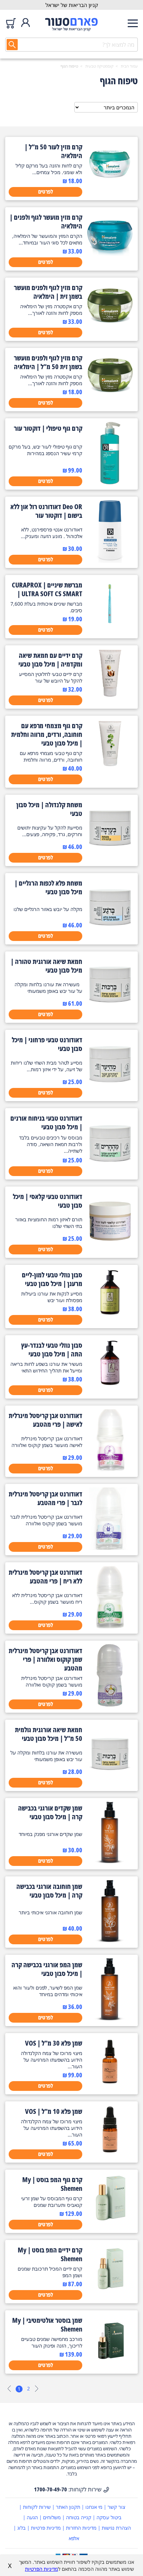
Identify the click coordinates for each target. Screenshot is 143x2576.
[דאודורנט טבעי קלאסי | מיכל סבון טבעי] (110, 1251)
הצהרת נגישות (116, 2528)
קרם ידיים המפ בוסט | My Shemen (50, 2254)
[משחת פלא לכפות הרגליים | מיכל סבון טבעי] (110, 937)
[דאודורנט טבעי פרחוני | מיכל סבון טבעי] (110, 1094)
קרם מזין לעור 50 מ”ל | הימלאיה (53, 151)
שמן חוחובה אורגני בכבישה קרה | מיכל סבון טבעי (49, 1891)
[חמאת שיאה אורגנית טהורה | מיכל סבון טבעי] (110, 1015)
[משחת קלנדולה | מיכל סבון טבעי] (110, 859)
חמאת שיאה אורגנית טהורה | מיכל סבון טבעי (47, 966)
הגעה (32, 2517)
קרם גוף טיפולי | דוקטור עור (48, 428)
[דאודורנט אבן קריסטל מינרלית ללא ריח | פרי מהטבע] (110, 1626)
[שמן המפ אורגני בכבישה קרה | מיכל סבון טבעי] (110, 2019)
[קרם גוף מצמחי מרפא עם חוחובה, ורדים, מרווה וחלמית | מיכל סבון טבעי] (110, 766)
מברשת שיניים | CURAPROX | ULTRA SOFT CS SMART (47, 589)
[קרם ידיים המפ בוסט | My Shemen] (110, 2290)
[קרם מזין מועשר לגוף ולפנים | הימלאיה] (110, 257)
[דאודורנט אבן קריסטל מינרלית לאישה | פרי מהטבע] (110, 1470)
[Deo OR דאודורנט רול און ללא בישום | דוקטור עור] (110, 561)
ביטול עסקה (109, 2517)
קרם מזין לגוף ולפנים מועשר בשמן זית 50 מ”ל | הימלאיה (48, 362)
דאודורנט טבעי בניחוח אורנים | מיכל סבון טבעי (46, 1122)
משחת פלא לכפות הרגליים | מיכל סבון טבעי (48, 887)
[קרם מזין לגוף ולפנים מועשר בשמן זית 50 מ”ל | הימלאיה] (110, 398)
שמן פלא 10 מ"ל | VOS (54, 2111)
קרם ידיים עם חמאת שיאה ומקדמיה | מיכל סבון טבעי (50, 660)
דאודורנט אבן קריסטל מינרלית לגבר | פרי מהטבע (45, 1498)
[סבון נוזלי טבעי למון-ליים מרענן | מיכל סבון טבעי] (110, 1315)
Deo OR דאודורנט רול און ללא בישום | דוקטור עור (46, 511)
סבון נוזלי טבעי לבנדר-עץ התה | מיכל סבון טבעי (52, 1349)
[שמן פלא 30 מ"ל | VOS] (110, 2083)
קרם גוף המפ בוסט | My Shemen (52, 2184)
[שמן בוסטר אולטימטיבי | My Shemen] (110, 2360)
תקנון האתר (68, 2507)
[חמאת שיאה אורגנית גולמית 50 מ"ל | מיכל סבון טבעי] (110, 1784)
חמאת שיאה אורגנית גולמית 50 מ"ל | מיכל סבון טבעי (49, 1734)
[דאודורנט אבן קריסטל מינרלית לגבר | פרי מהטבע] (110, 1548)
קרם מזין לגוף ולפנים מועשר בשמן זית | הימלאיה (48, 292)
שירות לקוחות (37, 2507)
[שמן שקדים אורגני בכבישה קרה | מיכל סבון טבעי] (110, 1862)
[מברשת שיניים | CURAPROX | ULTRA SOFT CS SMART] (110, 625)
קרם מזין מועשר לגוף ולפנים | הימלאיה (46, 221)
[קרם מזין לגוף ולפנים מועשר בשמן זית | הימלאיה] (110, 328)
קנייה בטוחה (79, 2517)
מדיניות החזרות (81, 2528)
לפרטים (46, 192)
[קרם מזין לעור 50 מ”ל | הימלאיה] (110, 187)
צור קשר (116, 2507)
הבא (36, 2389)
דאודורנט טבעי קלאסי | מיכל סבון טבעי (48, 1201)
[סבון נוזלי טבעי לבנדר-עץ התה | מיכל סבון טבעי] (110, 1385)
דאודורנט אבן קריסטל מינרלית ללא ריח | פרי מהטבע (45, 1577)
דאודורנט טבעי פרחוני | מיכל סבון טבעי (47, 1044)
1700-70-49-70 (51, 2489)
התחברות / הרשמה (26, 23)
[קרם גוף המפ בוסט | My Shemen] (110, 2220)
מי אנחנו (94, 2507)
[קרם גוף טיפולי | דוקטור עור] (110, 482)
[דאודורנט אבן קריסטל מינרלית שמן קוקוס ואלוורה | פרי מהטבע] (110, 1705)
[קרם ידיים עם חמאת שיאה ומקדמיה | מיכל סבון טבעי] (110, 695)
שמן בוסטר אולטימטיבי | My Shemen (47, 2325)
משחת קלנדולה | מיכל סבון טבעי (49, 809)
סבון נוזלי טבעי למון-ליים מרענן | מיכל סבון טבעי (52, 1279)
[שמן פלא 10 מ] (110, 2151)
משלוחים (52, 2517)
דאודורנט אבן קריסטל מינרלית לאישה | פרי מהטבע (45, 1420)
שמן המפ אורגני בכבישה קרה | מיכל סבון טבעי (47, 1969)
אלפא (74, 2538)
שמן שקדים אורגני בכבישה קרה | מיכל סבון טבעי (50, 1812)
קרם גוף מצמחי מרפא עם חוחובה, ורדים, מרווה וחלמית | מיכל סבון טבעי (47, 734)
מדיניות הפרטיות (41, 2569)
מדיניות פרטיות (46, 2528)
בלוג (22, 2528)
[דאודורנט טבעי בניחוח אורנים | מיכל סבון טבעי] (110, 1172)
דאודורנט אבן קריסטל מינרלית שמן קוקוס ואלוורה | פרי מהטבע (45, 1659)
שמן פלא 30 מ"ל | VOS (54, 2043)
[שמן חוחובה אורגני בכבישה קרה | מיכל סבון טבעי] (110, 1940)
